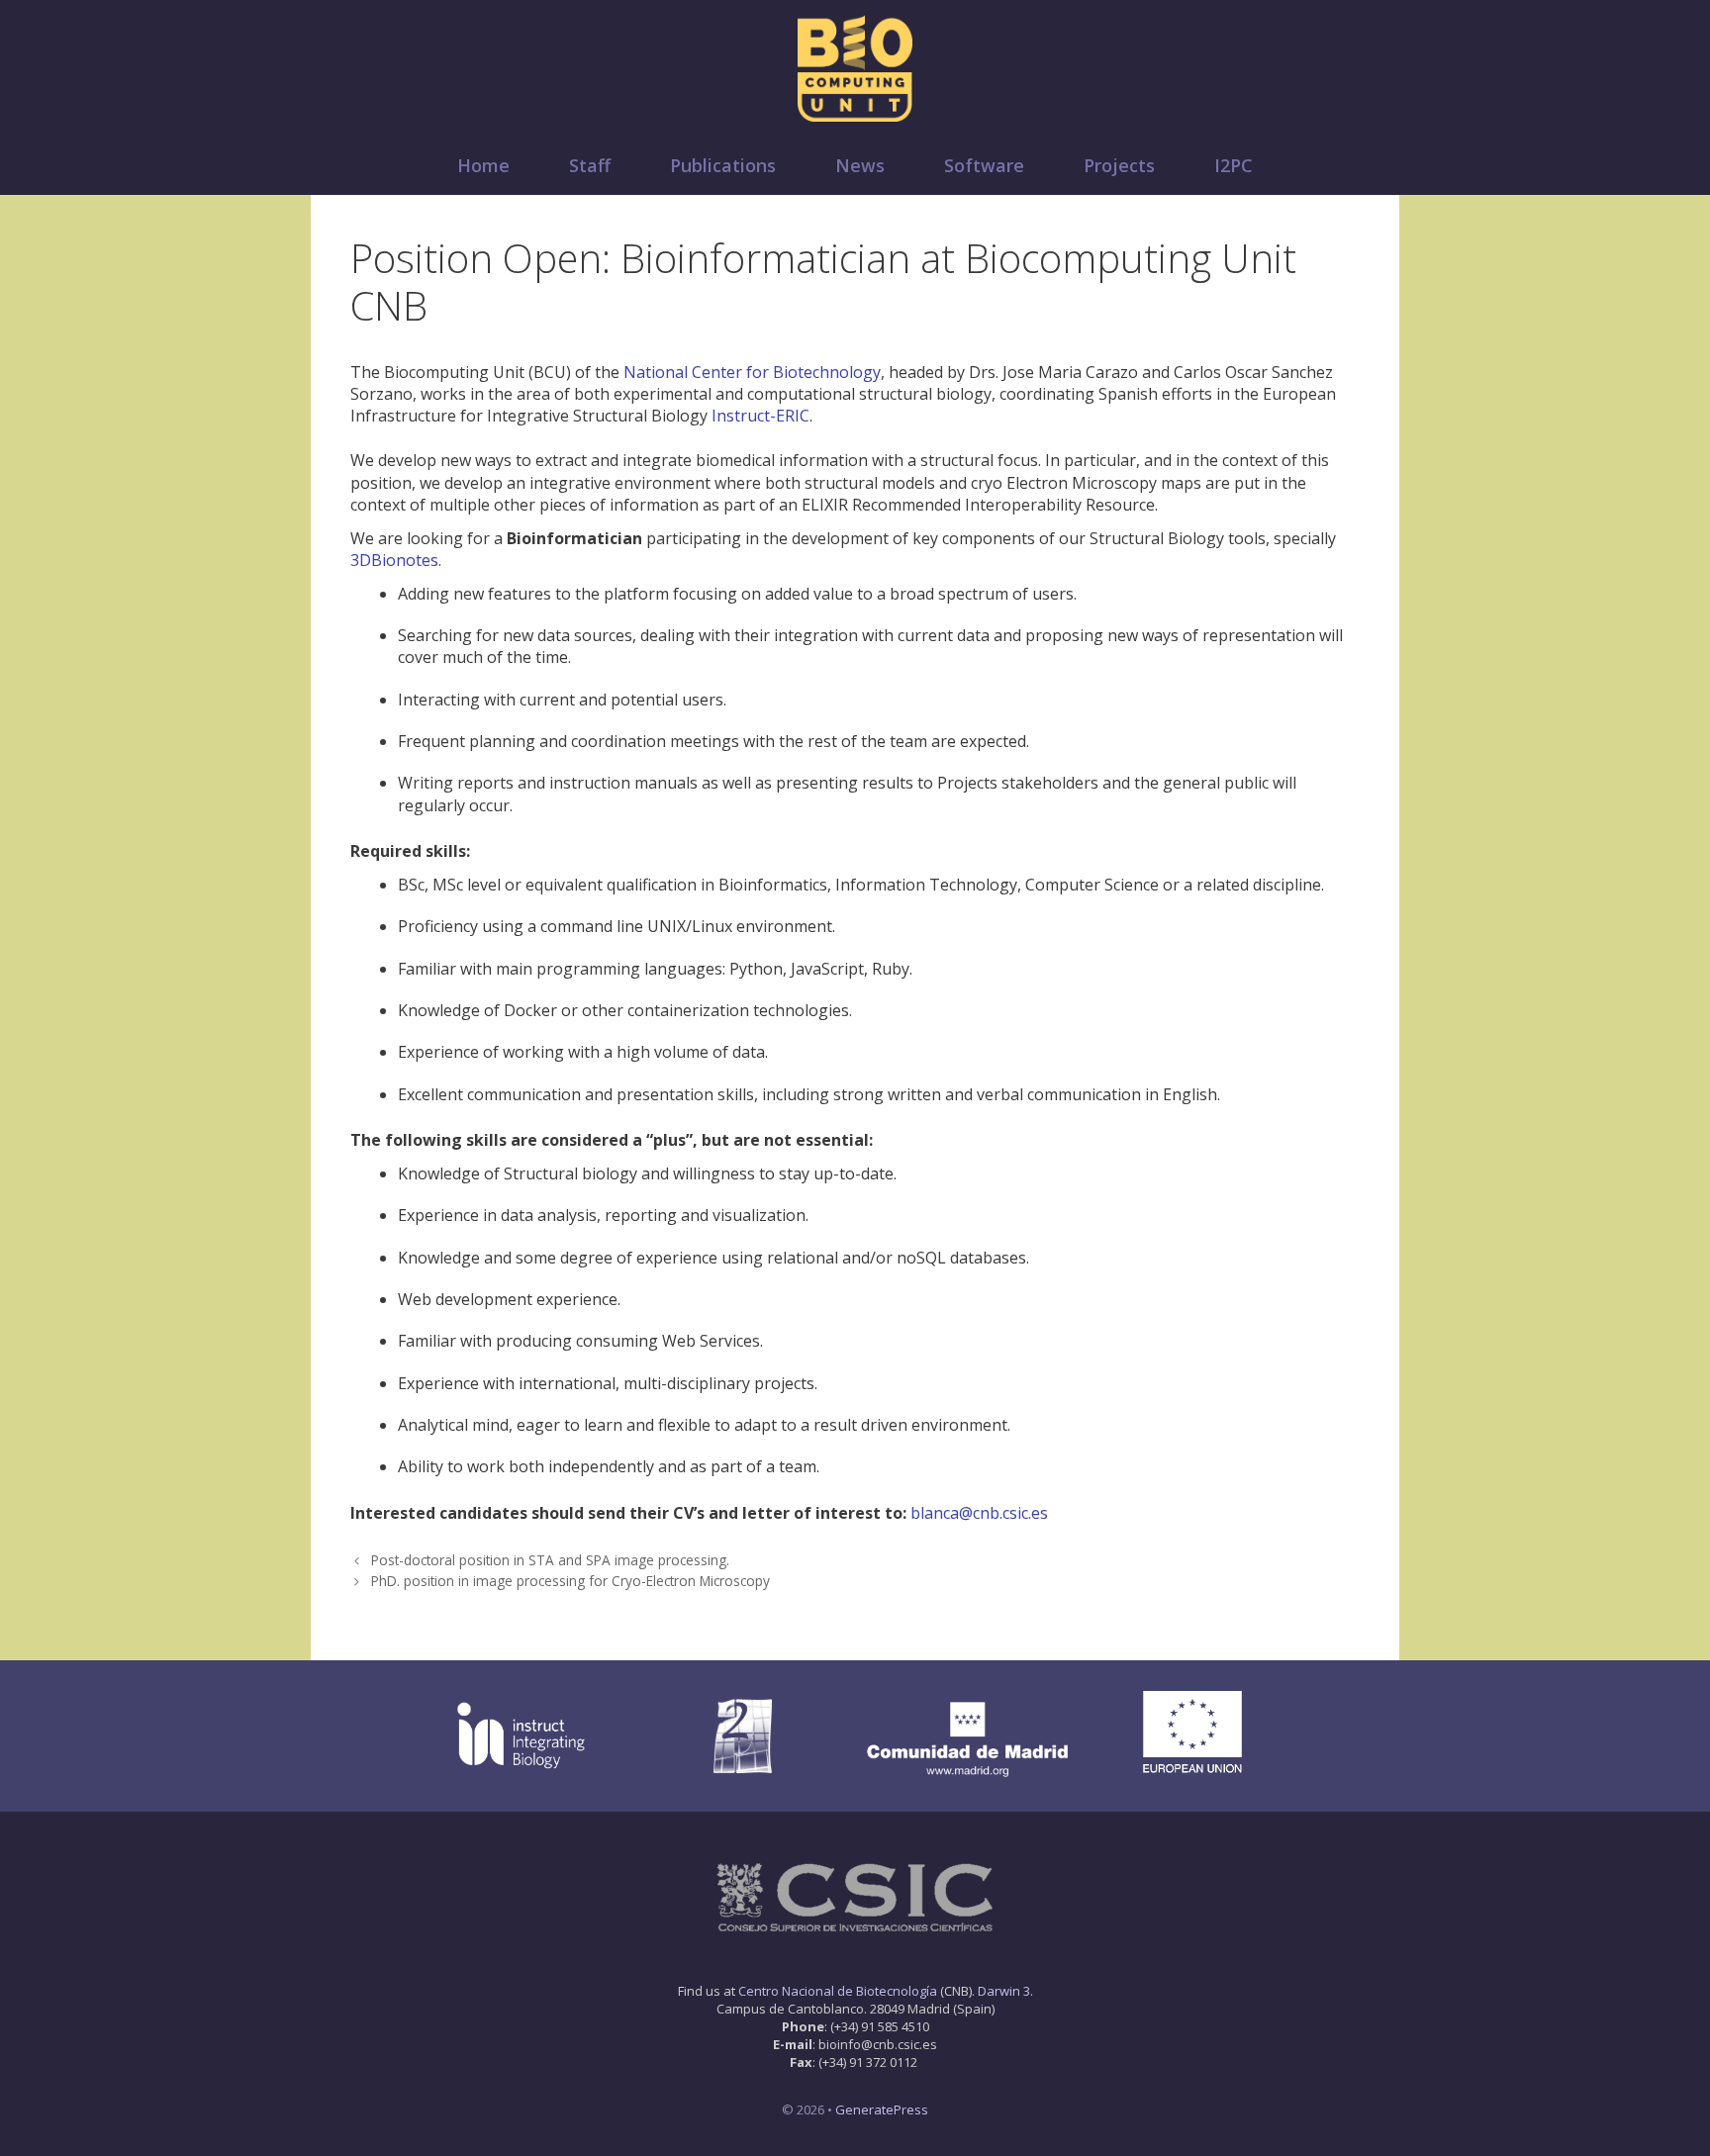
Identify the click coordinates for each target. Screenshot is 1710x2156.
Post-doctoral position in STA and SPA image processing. (550, 1560)
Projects (1119, 165)
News (860, 165)
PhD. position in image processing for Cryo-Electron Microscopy (570, 1581)
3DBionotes (394, 560)
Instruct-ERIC (760, 416)
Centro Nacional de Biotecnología (838, 1991)
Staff (590, 165)
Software (984, 165)
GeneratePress (882, 2109)
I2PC (1234, 165)
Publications (723, 165)
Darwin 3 (1004, 1991)
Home (483, 165)
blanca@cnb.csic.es (979, 1513)
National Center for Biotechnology (752, 372)
